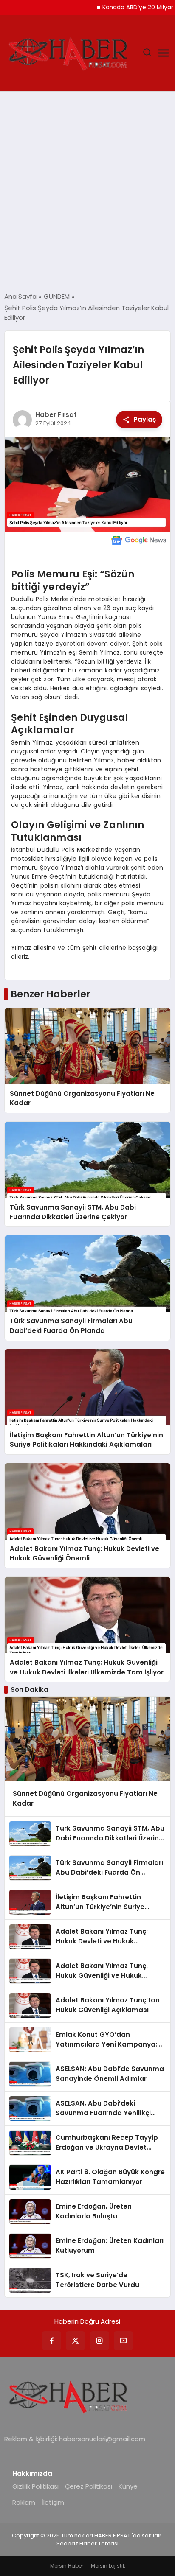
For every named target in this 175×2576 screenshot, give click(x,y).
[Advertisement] (87, 192)
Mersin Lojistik (108, 2566)
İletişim (53, 2502)
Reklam (24, 2502)
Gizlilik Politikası (35, 2486)
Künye (128, 2486)
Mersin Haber (67, 2566)
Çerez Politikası (89, 2486)
